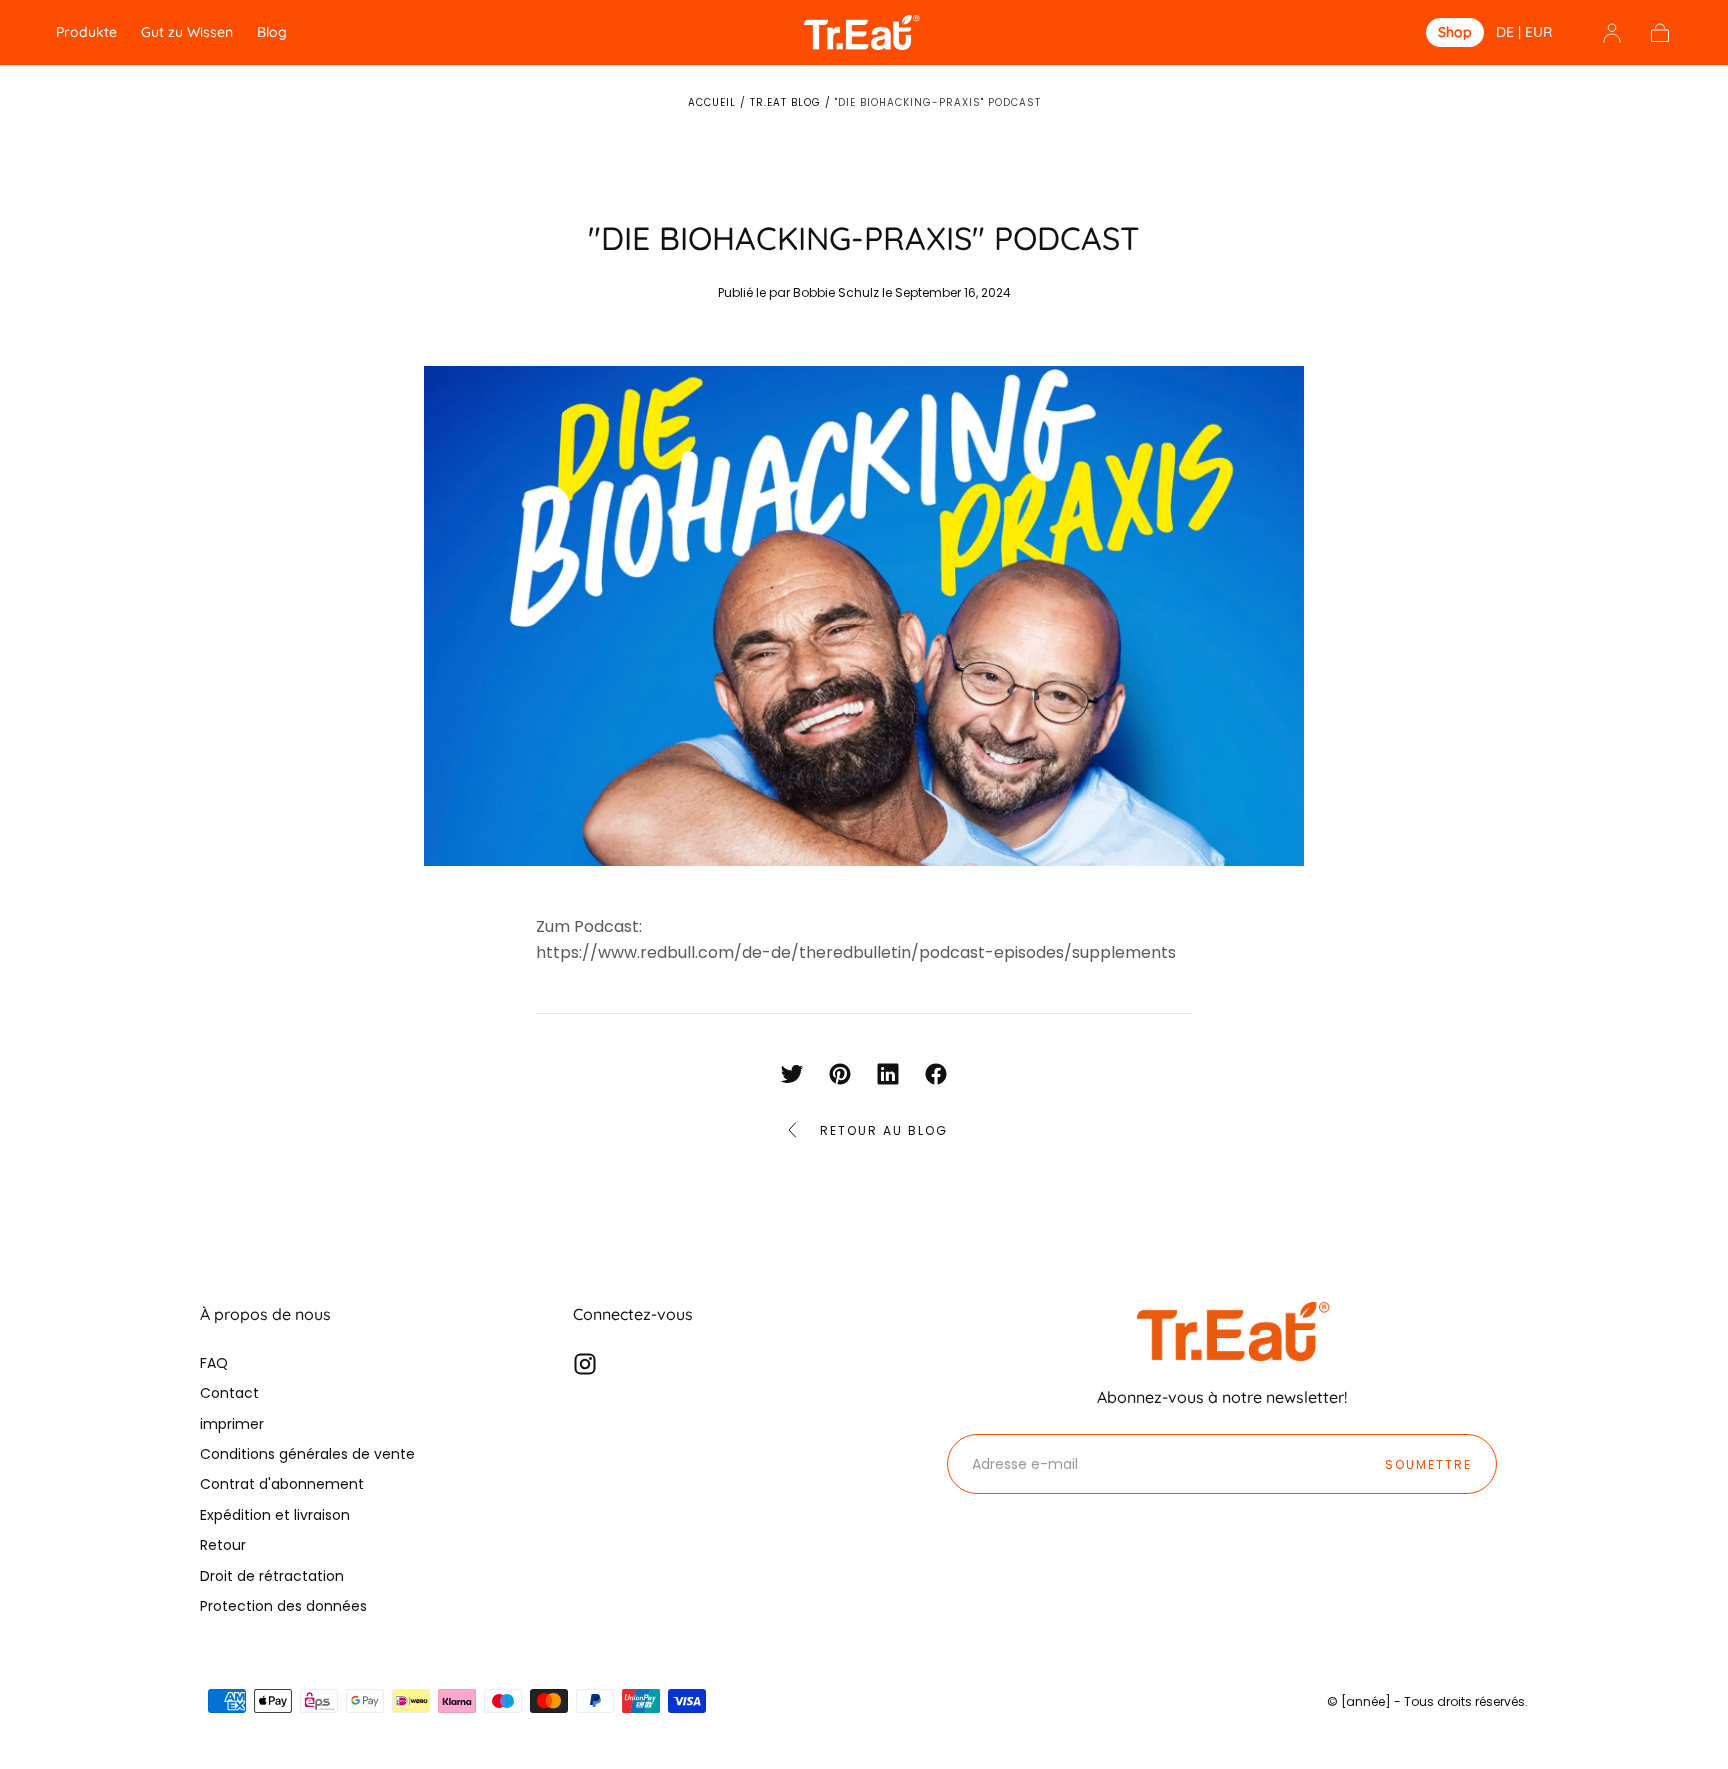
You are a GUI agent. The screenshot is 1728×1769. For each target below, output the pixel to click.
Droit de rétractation (272, 1576)
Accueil (712, 102)
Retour (223, 1545)
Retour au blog (884, 1130)
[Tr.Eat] (1237, 1331)
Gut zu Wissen (187, 32)
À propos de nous (265, 1314)
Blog (272, 32)
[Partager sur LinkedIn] (888, 1074)
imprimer (232, 1424)
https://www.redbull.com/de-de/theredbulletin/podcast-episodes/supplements (856, 952)
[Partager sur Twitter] (792, 1074)
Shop (1455, 32)
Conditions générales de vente (307, 1454)
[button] (1524, 35)
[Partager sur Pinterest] (840, 1074)
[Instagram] (585, 1364)
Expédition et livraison (275, 1515)
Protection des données (283, 1606)
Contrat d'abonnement (282, 1484)
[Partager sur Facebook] (936, 1074)
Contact (229, 1393)
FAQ (214, 1363)
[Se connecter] (1612, 33)
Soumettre (1428, 1464)
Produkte (86, 32)
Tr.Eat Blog (785, 102)
